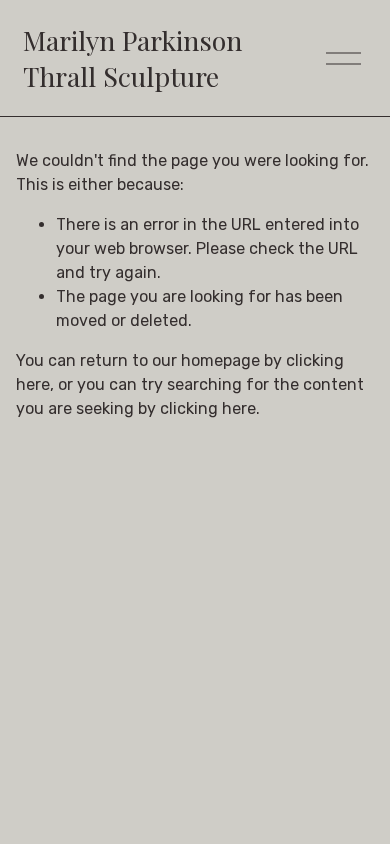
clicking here (208, 408)
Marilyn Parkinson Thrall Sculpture (132, 57)
